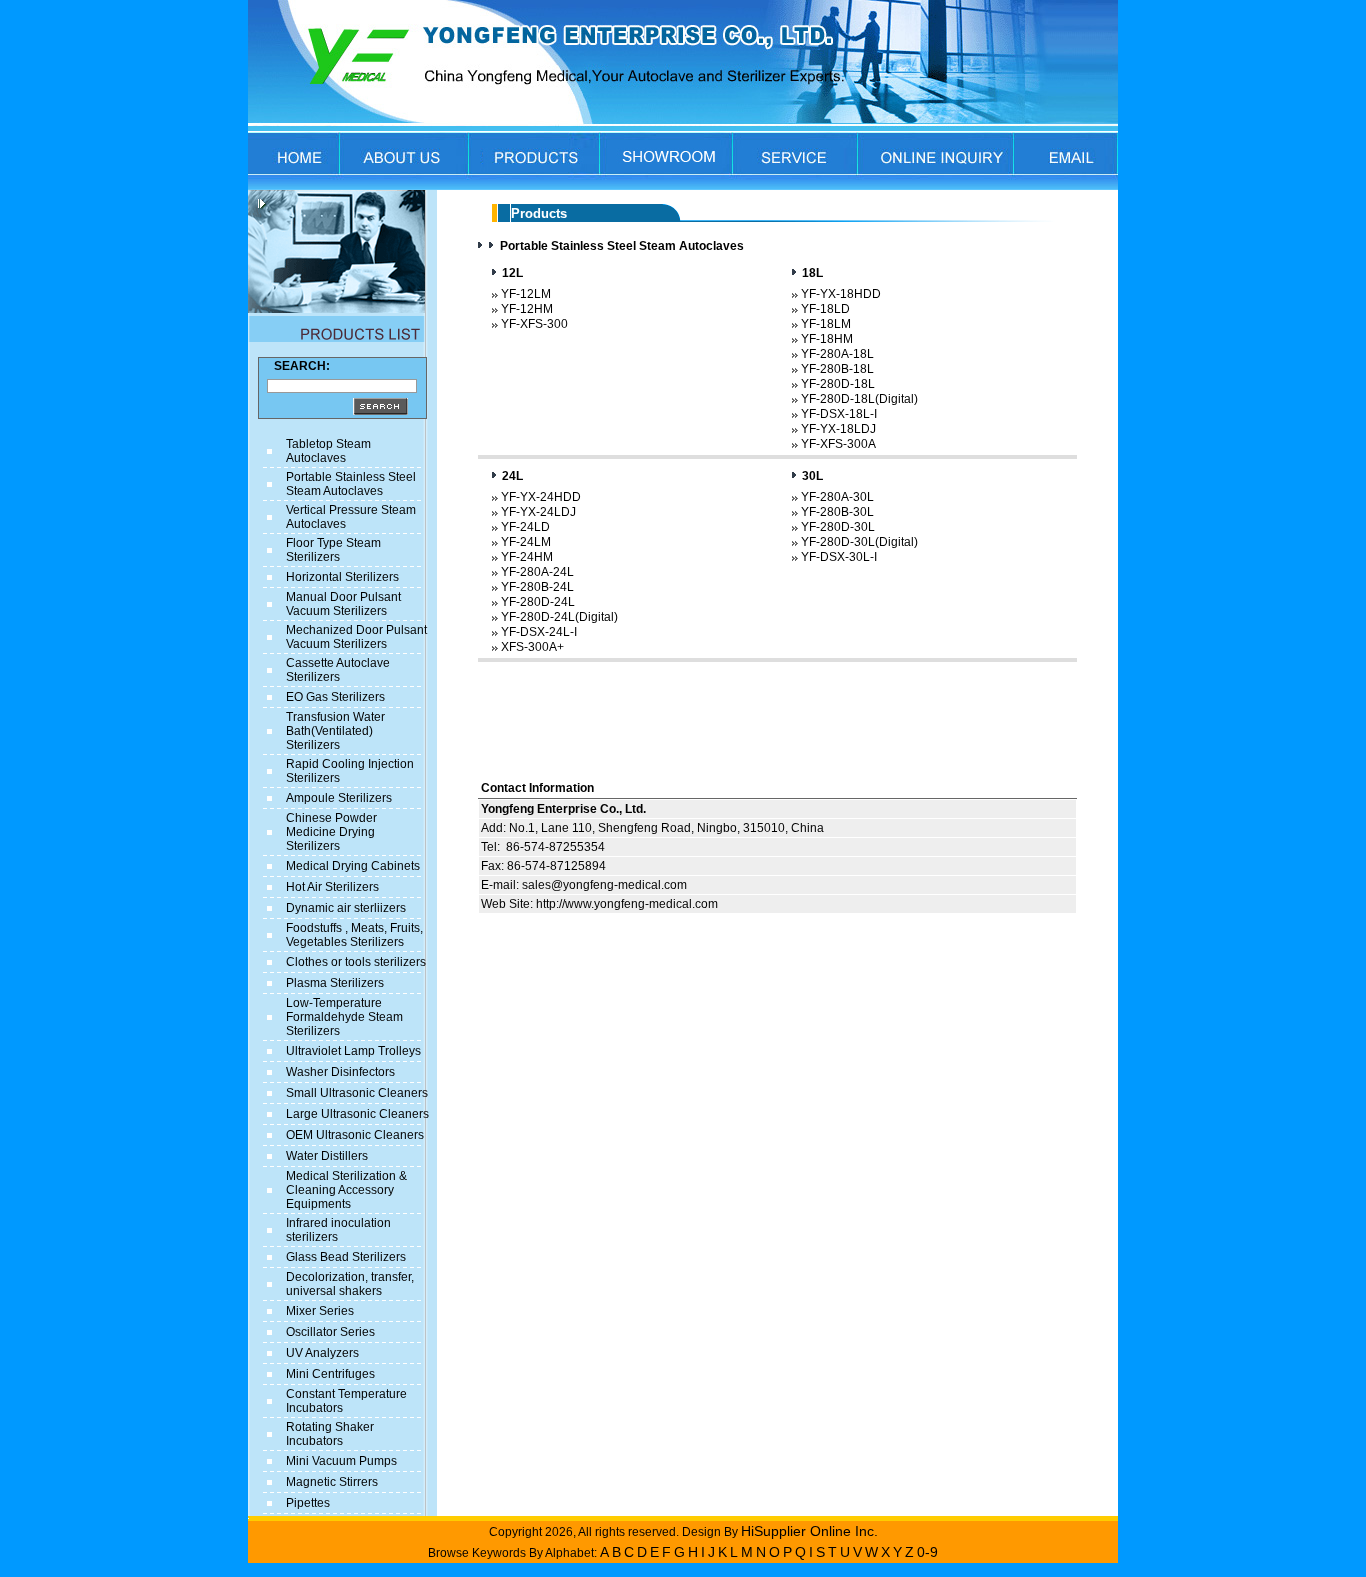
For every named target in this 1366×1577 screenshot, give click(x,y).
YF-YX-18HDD (841, 294)
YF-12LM (526, 294)
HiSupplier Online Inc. (809, 1531)
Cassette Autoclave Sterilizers (338, 670)
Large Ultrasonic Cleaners (357, 1114)
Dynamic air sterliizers (346, 908)
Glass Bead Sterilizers (346, 1257)
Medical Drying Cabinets (353, 866)
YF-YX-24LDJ (538, 512)
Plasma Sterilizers (335, 983)
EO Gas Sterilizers (335, 697)
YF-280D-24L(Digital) (559, 617)
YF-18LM (826, 324)
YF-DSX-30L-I (839, 557)
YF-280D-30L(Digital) (859, 542)
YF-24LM (526, 542)
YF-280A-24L (537, 572)
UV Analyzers (322, 1353)
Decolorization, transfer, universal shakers (350, 1284)
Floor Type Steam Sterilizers (333, 550)
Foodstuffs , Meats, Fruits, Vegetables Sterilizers (354, 935)
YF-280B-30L (837, 512)
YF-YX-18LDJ (838, 429)
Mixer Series (320, 1311)
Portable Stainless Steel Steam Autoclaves (351, 484)
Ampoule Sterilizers (339, 798)
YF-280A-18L (837, 354)
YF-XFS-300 (534, 324)
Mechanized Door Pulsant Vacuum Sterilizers (356, 637)
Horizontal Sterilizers (342, 577)
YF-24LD (525, 527)
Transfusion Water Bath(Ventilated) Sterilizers (335, 731)
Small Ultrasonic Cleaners (357, 1093)
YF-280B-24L (537, 587)
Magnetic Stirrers (332, 1482)
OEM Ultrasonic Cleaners (355, 1135)
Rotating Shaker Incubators (330, 1434)
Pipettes (308, 1503)
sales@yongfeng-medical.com (604, 885)
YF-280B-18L (837, 369)
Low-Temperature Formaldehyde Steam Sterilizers (344, 1017)
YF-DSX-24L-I (539, 632)
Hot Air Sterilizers (332, 887)
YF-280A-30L (837, 497)
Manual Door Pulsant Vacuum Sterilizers (343, 604)
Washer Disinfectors (340, 1072)
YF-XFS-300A (838, 444)
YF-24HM (527, 557)
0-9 (927, 1552)
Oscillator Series (330, 1332)
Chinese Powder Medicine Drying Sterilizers (331, 832)
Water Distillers (327, 1156)
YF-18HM (827, 339)
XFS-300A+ (532, 647)
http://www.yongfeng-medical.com (627, 904)
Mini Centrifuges (330, 1374)
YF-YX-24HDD (541, 497)
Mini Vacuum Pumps (341, 1461)
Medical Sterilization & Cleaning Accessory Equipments (346, 1190)
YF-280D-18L (838, 384)
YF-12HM (527, 309)
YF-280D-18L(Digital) (859, 399)
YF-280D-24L (538, 602)
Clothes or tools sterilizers (356, 962)
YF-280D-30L (838, 527)
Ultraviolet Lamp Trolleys (353, 1051)
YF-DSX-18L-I (839, 414)
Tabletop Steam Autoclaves (328, 451)
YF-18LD (825, 309)
